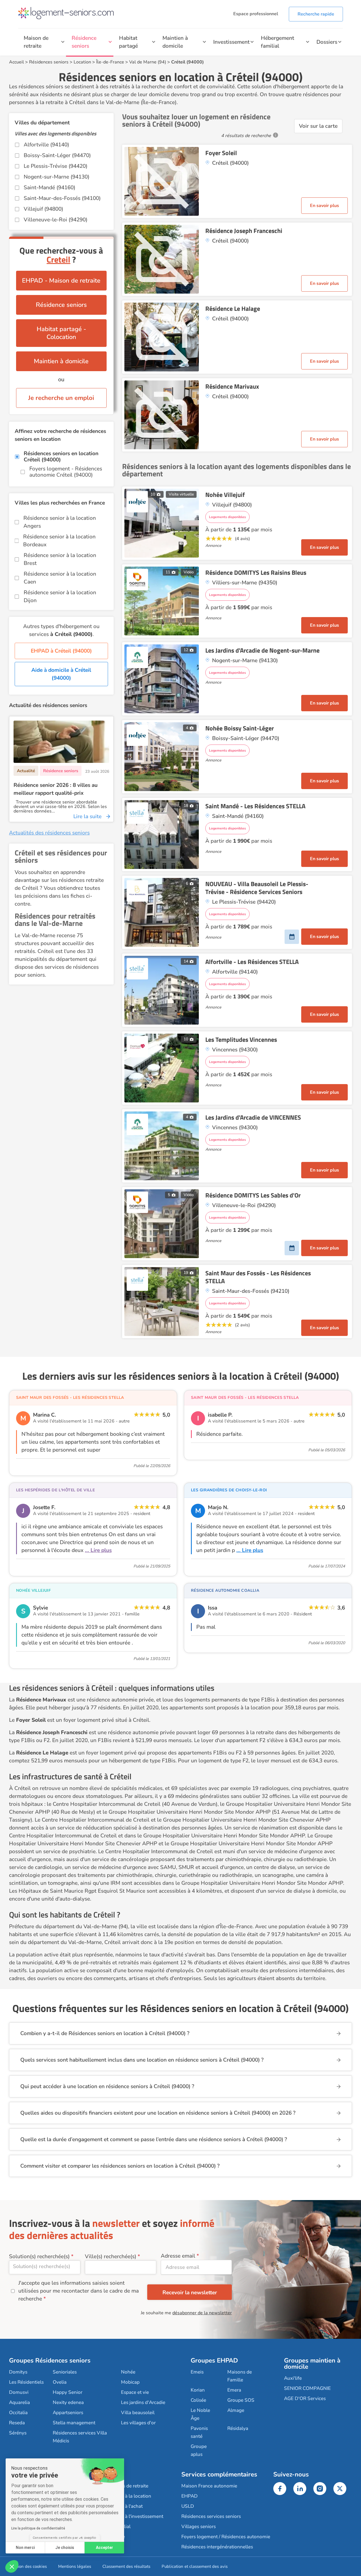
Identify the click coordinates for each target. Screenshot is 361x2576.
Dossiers (327, 42)
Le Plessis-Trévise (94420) (56, 166)
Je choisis (65, 2548)
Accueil (16, 62)
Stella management (74, 2423)
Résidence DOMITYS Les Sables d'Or (253, 1195)
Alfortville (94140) (46, 145)
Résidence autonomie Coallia (225, 1590)
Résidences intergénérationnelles (217, 2547)
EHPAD (190, 2496)
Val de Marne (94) (148, 62)
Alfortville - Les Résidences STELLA (252, 962)
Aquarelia (19, 2402)
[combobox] (45, 2267)
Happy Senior (68, 2392)
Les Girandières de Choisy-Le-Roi (229, 1490)
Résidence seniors (84, 42)
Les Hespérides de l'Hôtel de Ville (55, 1490)
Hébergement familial (278, 42)
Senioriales (65, 2372)
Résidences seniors (49, 62)
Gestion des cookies (28, 2566)
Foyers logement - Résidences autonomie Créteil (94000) (66, 472)
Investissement (231, 42)
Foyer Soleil (221, 153)
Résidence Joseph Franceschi (244, 231)
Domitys (18, 2372)
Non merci (25, 2548)
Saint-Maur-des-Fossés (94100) (62, 198)
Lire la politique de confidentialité (38, 2528)
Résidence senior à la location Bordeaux (59, 541)
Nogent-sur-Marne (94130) (57, 177)
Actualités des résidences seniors (49, 833)
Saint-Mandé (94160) (49, 188)
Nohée (128, 2372)
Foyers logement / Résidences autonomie (226, 2537)
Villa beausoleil (138, 2413)
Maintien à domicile (175, 42)
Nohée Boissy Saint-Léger (240, 728)
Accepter (104, 2548)
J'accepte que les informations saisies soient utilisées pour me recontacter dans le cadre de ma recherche (79, 2291)
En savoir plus (324, 206)
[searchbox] (45, 2266)
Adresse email (178, 2256)
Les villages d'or (138, 2423)
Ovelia (60, 2382)
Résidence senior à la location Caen (60, 578)
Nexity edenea (68, 2402)
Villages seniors (199, 2527)
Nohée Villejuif (225, 495)
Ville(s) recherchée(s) (111, 2256)
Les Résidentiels (26, 2382)
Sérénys (18, 2433)
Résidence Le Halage (233, 309)
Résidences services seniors (211, 2516)
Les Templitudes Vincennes (241, 1040)
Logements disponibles (227, 517)
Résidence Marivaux (232, 386)
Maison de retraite (36, 42)
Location (82, 62)
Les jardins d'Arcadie (143, 2402)
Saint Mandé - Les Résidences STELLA (255, 806)
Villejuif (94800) (43, 209)
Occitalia (18, 2413)
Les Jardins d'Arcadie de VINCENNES (253, 1117)
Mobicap (130, 2382)
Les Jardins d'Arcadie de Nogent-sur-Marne (262, 650)
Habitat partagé (128, 42)
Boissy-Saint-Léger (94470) (57, 155)
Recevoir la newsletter (190, 2293)
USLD (188, 2506)
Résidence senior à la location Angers (60, 522)
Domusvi (19, 2392)
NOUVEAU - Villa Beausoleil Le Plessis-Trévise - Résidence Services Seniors (257, 888)
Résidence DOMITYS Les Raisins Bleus (256, 573)
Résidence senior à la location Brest (60, 559)
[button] (12, 2566)
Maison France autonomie (209, 2486)
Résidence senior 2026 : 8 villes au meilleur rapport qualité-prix (56, 789)
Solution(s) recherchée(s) (39, 2256)
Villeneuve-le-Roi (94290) (56, 220)
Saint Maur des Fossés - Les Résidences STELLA (258, 1277)
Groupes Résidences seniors (50, 2361)
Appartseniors (68, 2413)
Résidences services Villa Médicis (80, 2437)
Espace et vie (135, 2392)
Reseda (17, 2423)
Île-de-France (110, 62)
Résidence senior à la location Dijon (60, 596)
